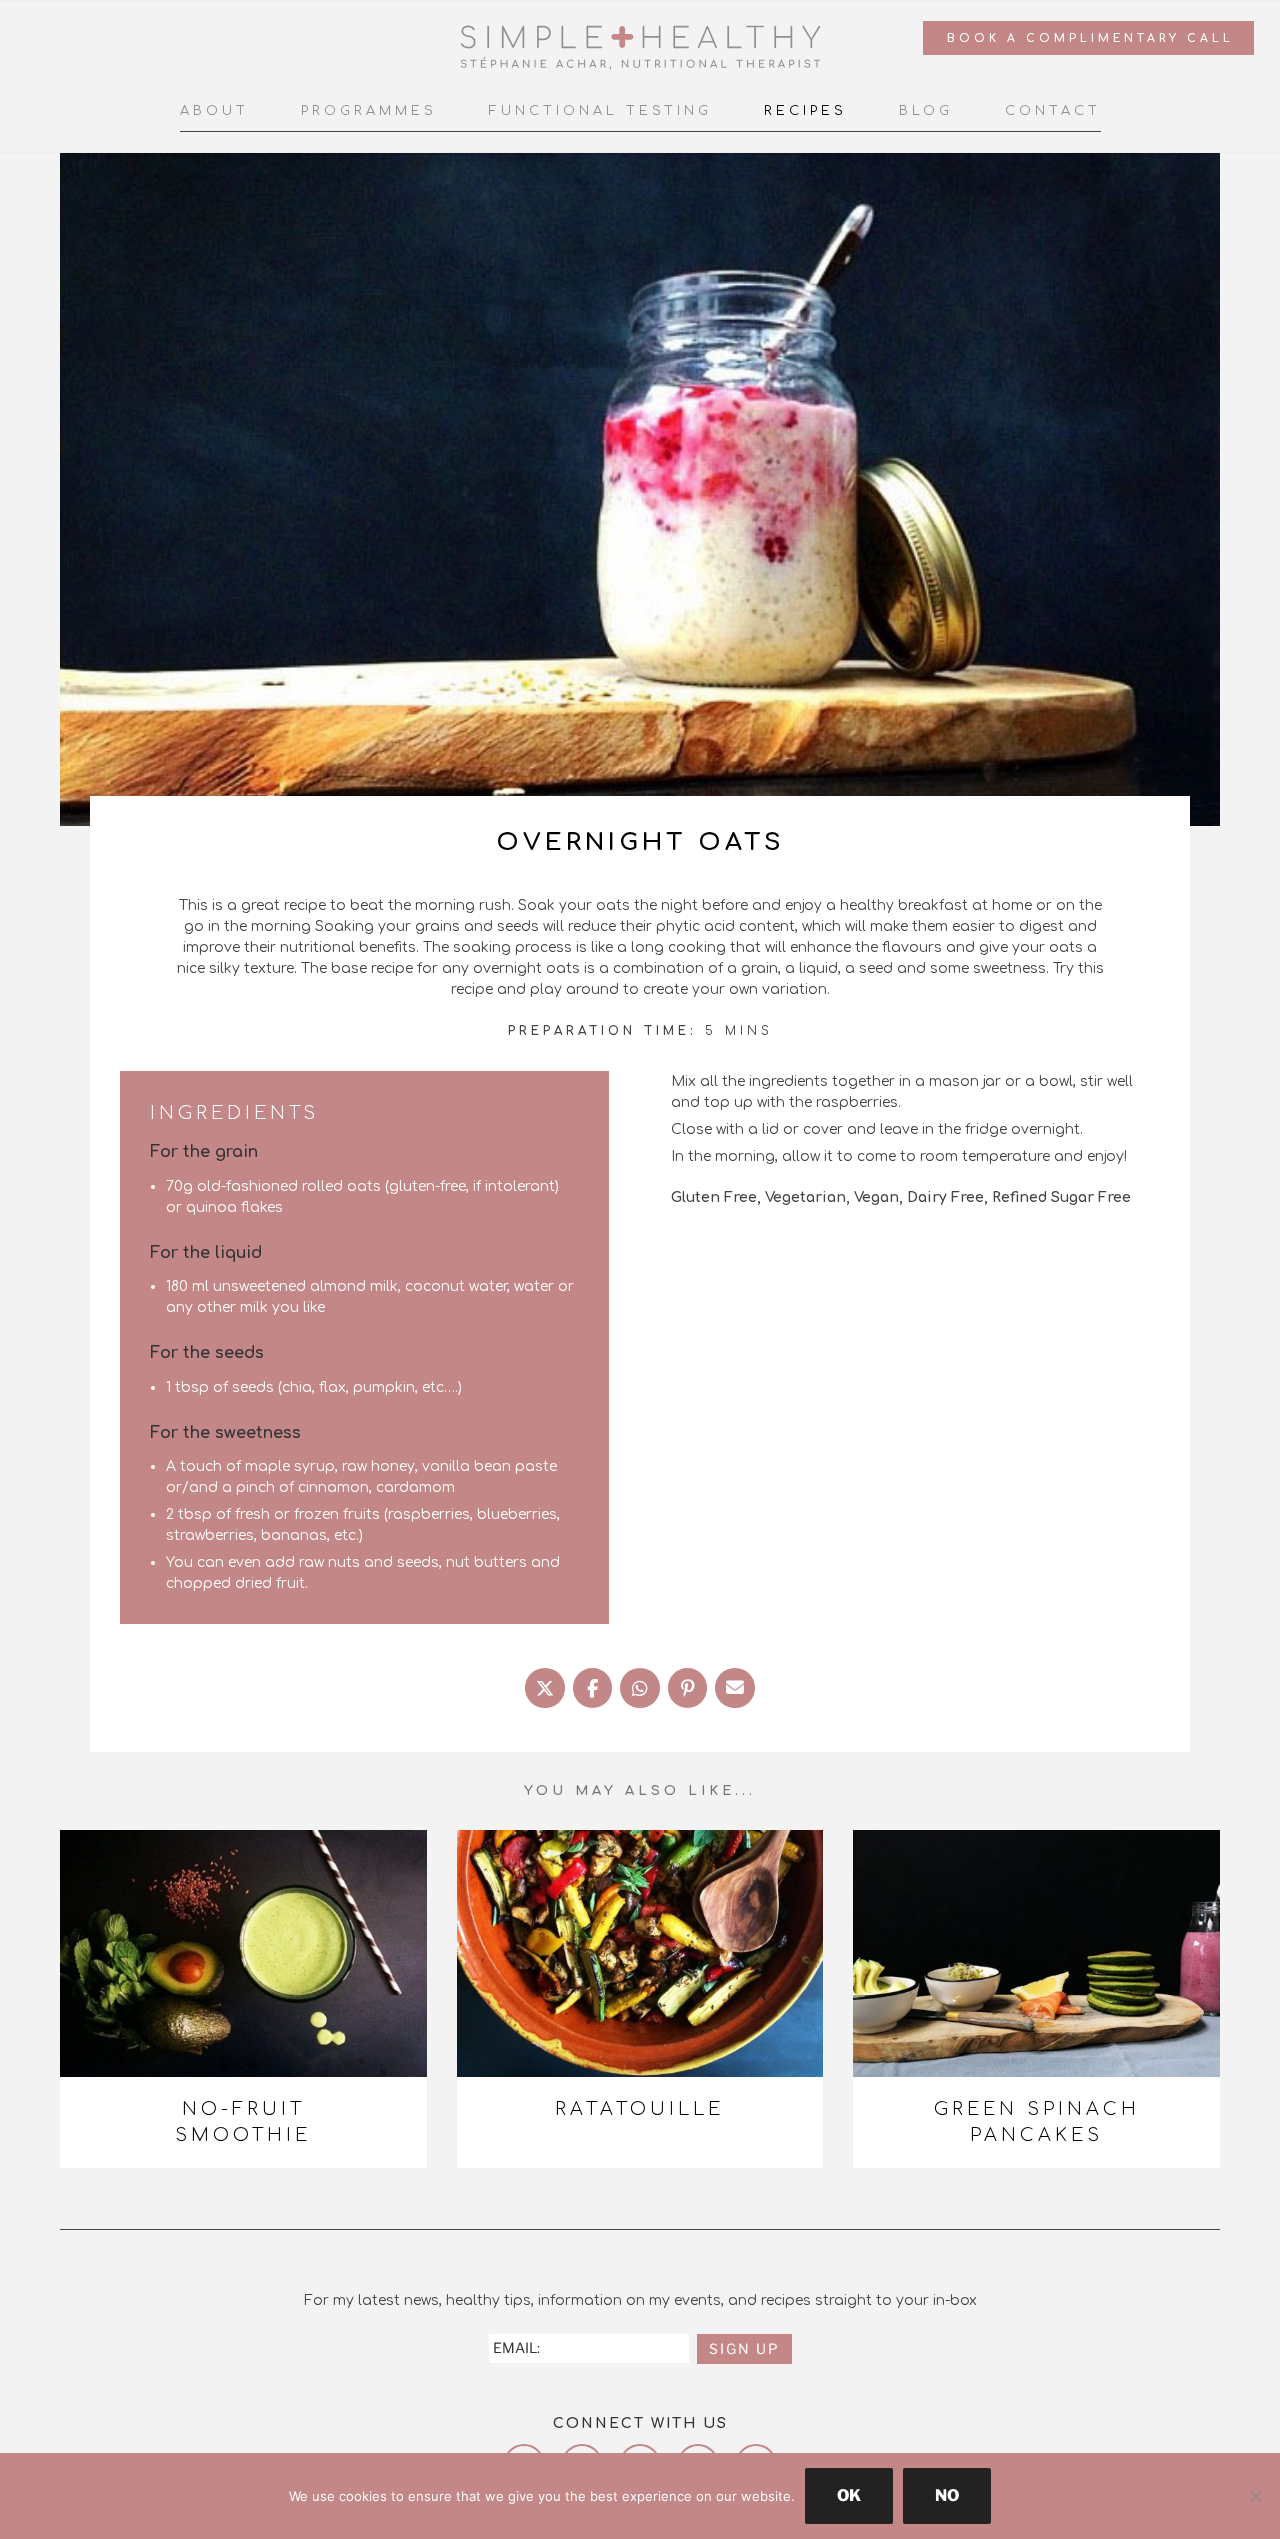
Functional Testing (600, 111)
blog (926, 111)
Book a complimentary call (1090, 38)
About (214, 111)
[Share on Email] (735, 1688)
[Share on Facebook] (593, 1688)
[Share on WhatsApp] (640, 1688)
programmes (369, 111)
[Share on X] (545, 1688)
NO (947, 2495)
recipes (805, 111)
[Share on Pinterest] (688, 1688)
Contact (1053, 111)
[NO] (1255, 2496)
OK (849, 2495)
